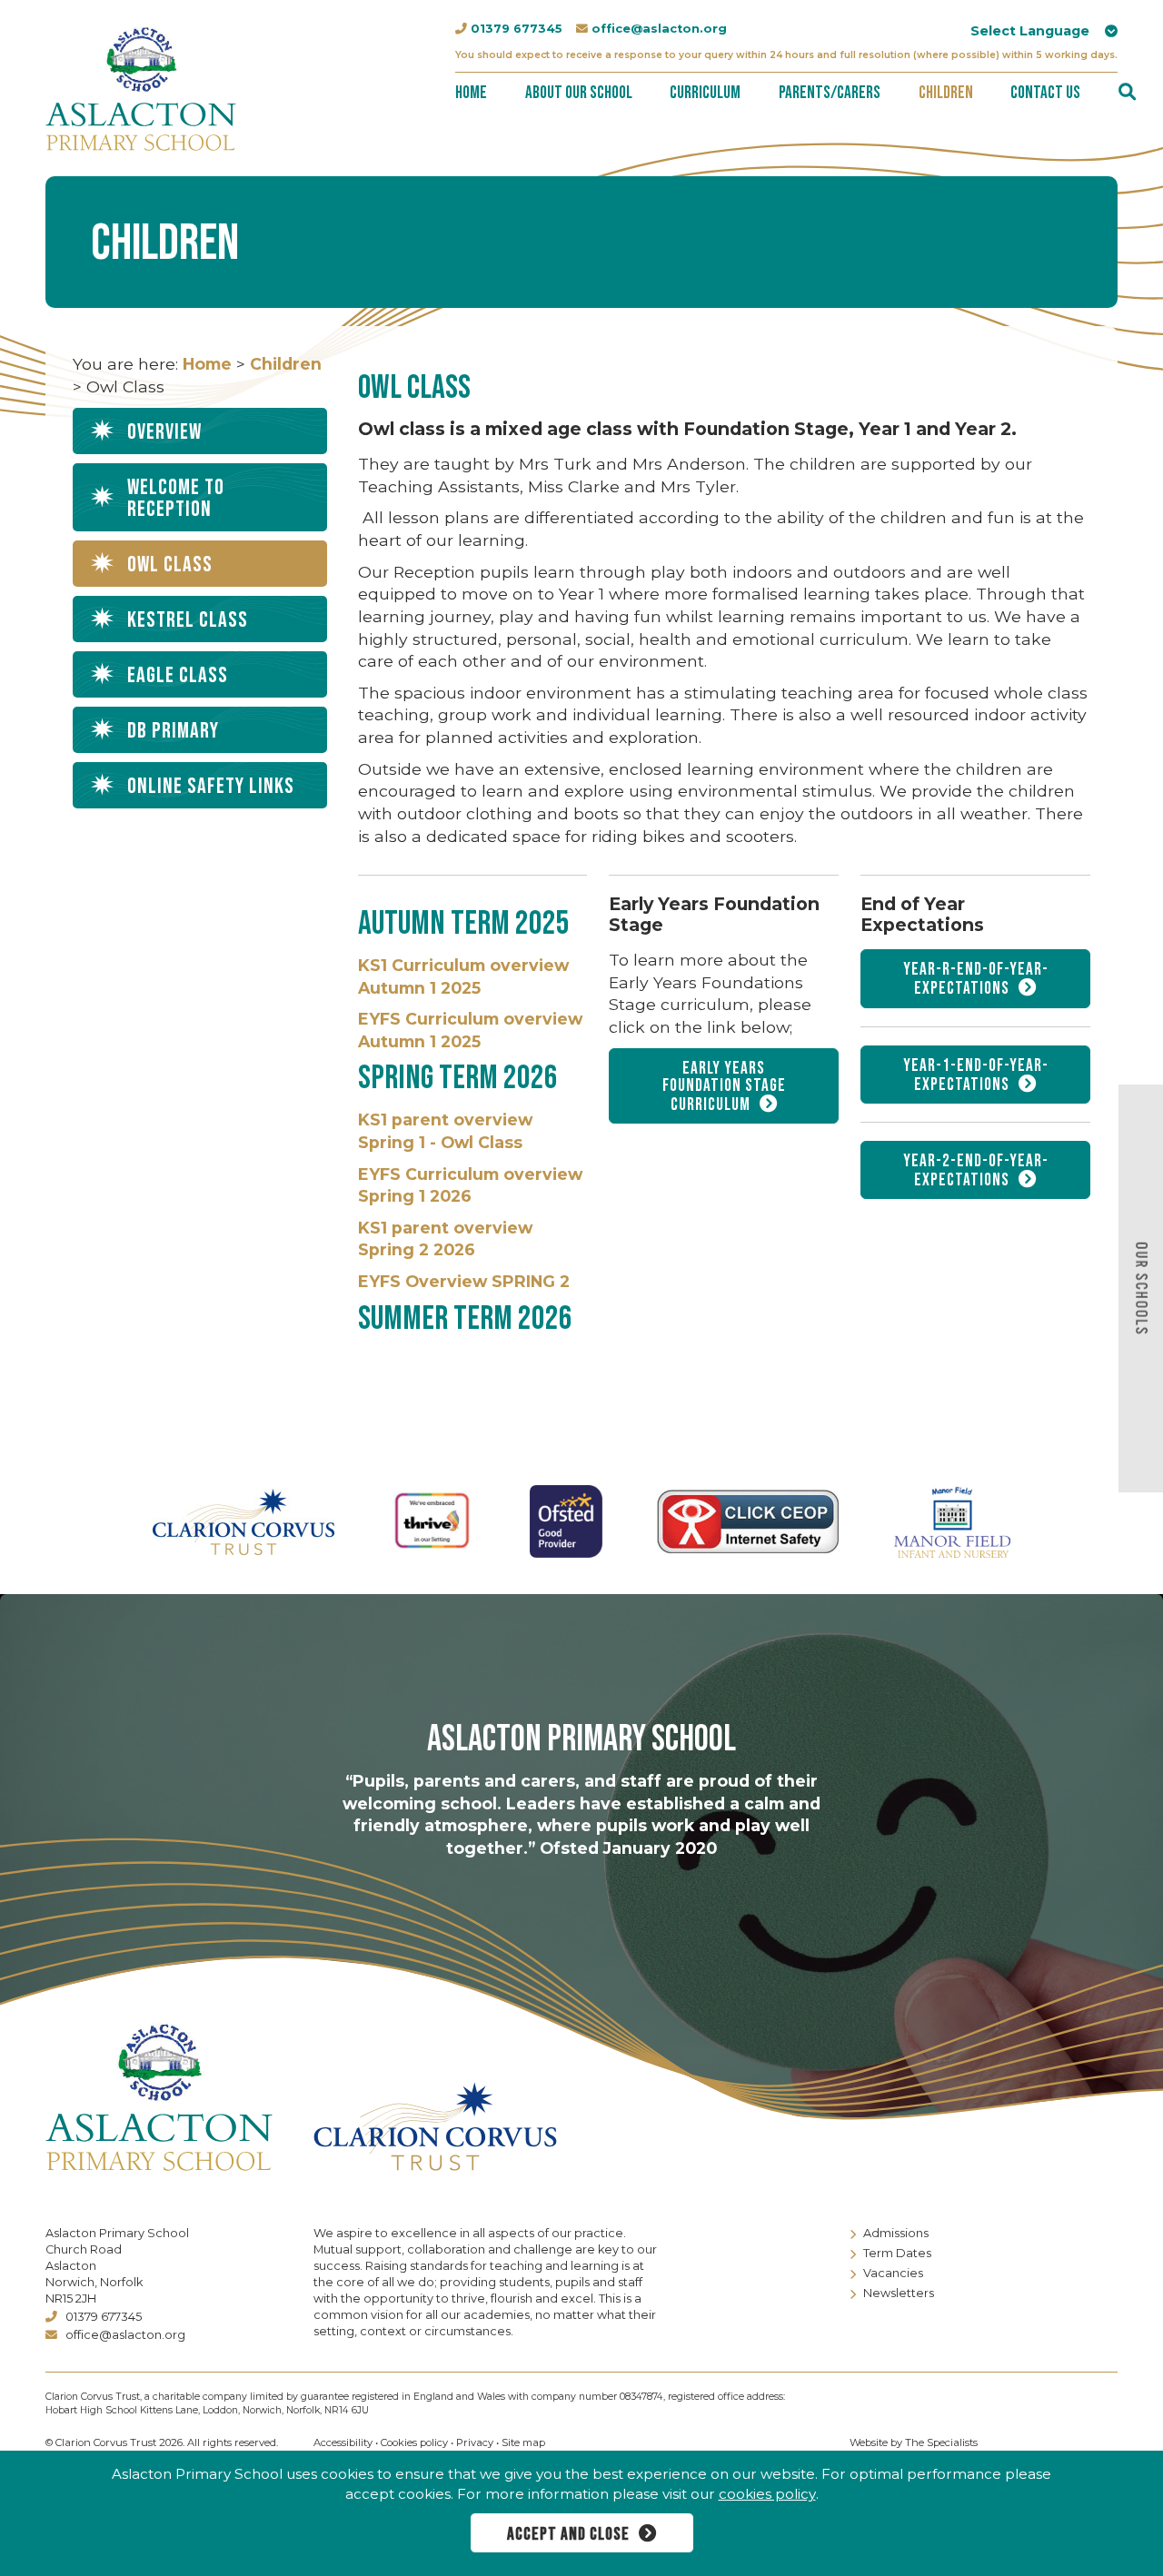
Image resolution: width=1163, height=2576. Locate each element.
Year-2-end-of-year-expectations (976, 1171)
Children (946, 93)
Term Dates (897, 2253)
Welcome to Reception (176, 498)
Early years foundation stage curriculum (724, 1087)
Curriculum (705, 93)
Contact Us (1045, 93)
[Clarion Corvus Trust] (487, 2126)
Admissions (896, 2233)
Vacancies (893, 2273)
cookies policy (767, 2494)
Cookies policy (414, 2442)
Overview (164, 432)
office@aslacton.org (659, 29)
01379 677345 (517, 29)
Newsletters (899, 2293)
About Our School (579, 93)
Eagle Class (178, 675)
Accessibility (343, 2442)
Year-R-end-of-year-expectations (976, 979)
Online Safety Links (211, 786)
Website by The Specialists (914, 2442)
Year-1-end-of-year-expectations (976, 1075)
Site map (523, 2442)
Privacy (475, 2442)
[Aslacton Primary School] (141, 86)
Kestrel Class (188, 620)
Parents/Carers (830, 93)
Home (471, 93)
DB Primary (173, 731)
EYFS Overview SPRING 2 (464, 1281)
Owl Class (170, 565)
